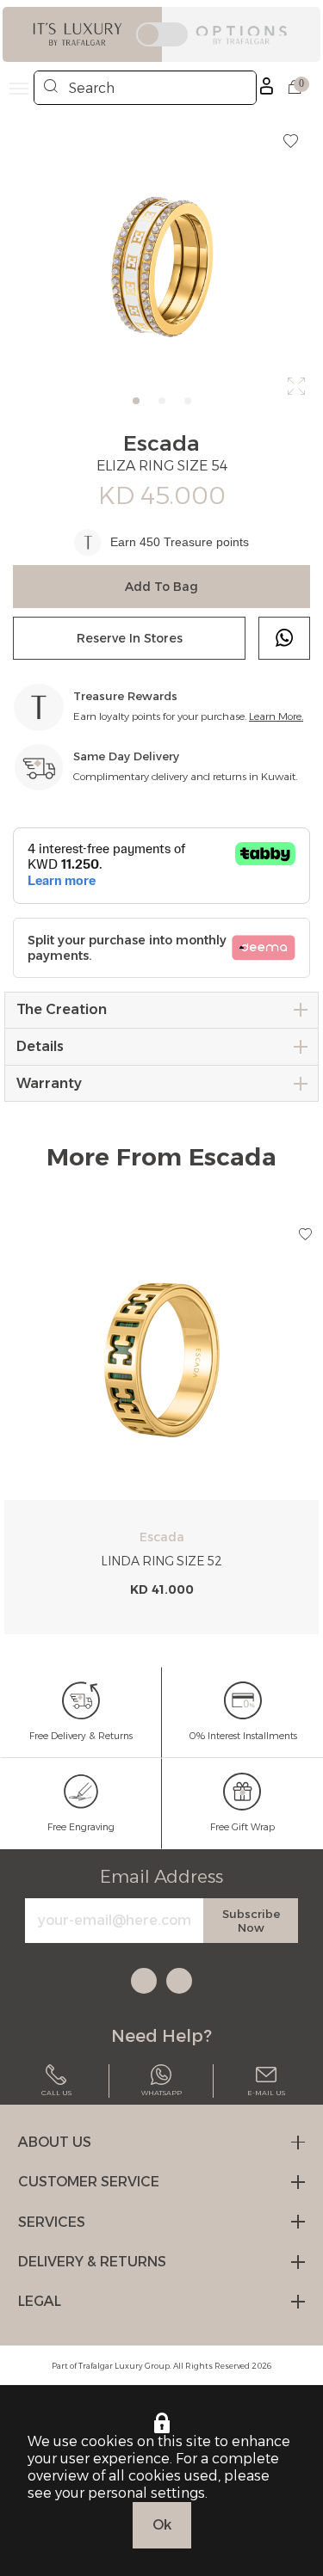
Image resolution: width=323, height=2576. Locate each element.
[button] (305, 1234)
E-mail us (266, 2093)
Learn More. (276, 716)
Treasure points (206, 542)
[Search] (51, 88)
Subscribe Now (251, 1921)
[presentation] (13, 1427)
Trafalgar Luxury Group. (125, 2366)
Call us (56, 2093)
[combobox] (145, 88)
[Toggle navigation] (19, 89)
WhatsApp (161, 2093)
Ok (162, 2525)
